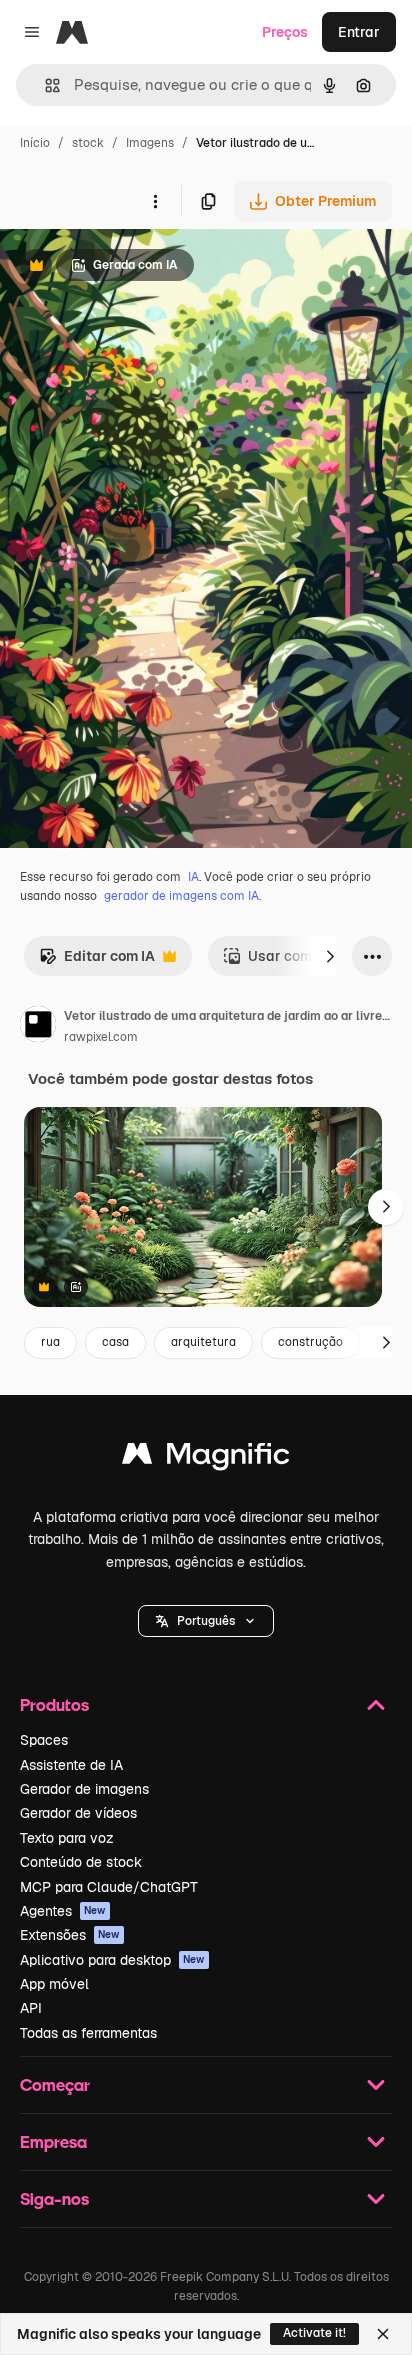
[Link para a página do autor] (38, 1027)
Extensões (70, 1935)
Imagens (150, 143)
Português (206, 1621)
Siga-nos (54, 2198)
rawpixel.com (101, 1037)
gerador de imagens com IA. (182, 896)
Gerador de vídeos (78, 1813)
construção (310, 1342)
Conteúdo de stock (81, 1862)
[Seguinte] (330, 956)
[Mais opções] (155, 201)
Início (35, 143)
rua (50, 1342)
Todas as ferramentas (88, 2033)
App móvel (54, 1984)
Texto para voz (67, 1838)
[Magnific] (206, 1458)
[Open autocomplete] (44, 85)
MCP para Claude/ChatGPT (109, 1887)
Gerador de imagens (84, 1789)
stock (88, 143)
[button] (206, 1621)
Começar (55, 2084)
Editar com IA (97, 961)
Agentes (63, 1911)
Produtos (54, 1704)
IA (193, 877)
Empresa (53, 2141)
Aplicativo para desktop (112, 1960)
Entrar (359, 32)
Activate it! (314, 2333)
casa (115, 1342)
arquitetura (203, 1342)
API (31, 2008)
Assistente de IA (71, 1765)
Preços (285, 32)
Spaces (44, 1740)
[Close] (383, 2334)
